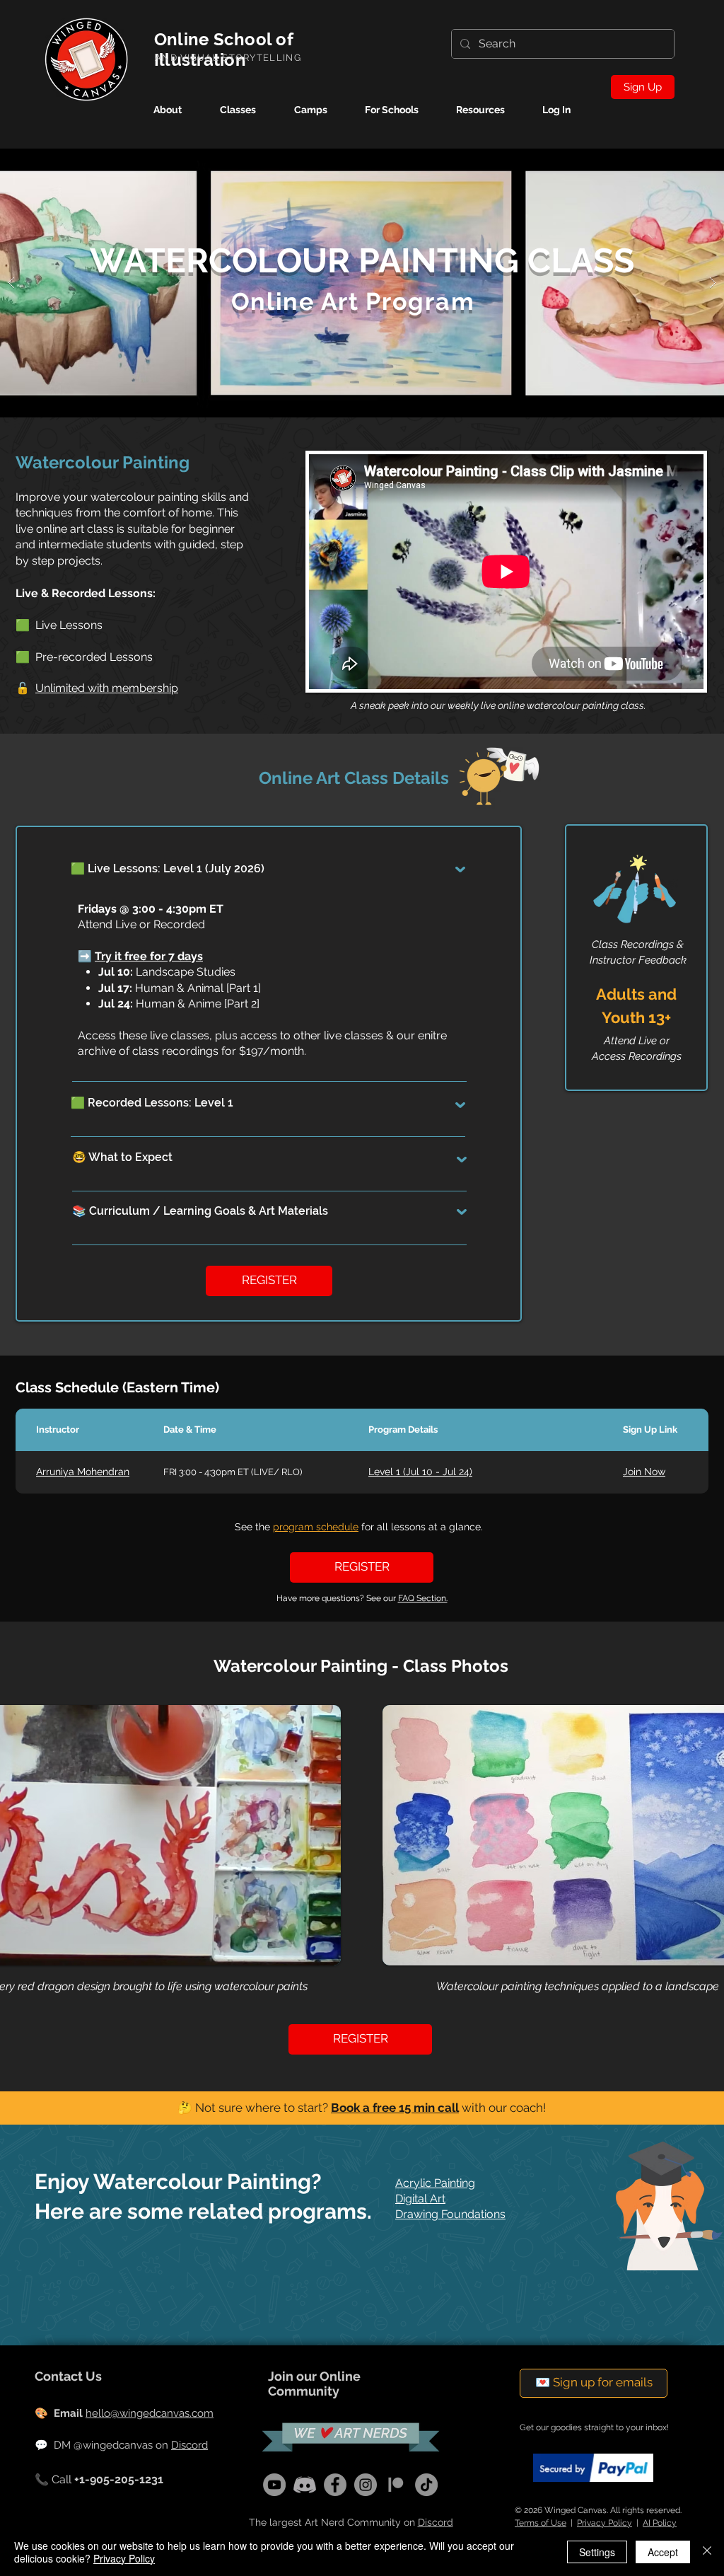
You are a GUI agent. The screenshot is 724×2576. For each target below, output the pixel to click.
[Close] (707, 2552)
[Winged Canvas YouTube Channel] (274, 2485)
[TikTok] (426, 2485)
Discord (189, 2445)
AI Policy (660, 2523)
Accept (663, 2552)
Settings (597, 2552)
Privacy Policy (605, 2523)
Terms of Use (541, 2523)
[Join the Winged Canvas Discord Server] (305, 2485)
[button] (320, 110)
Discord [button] (436, 2522)
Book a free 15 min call (395, 2108)
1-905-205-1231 (123, 2479)
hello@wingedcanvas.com (150, 2413)
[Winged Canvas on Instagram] (366, 2485)
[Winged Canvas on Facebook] (335, 2485)
